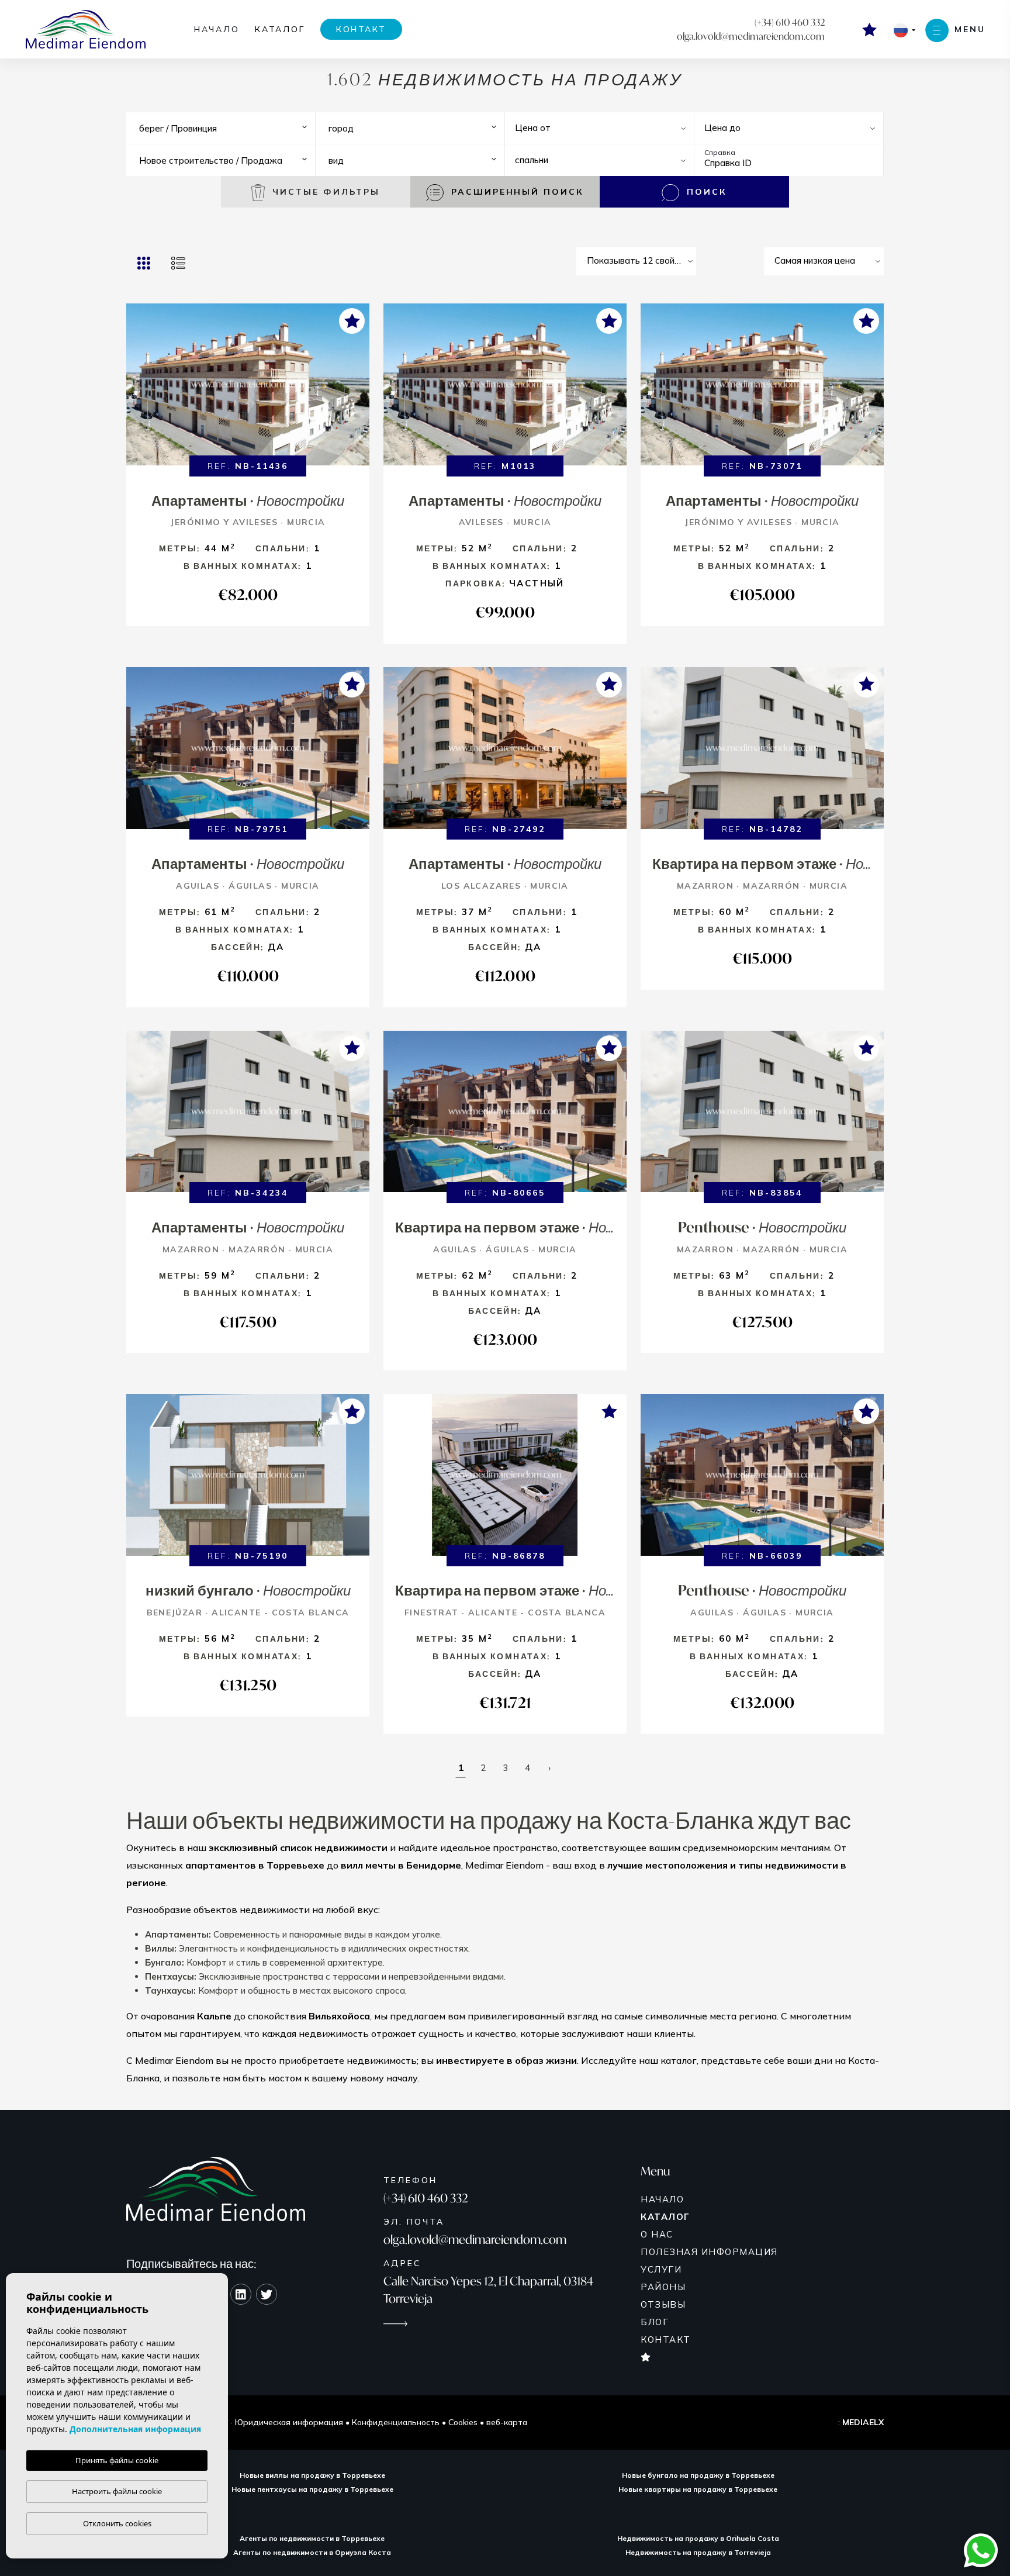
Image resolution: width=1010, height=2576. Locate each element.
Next (358, 390)
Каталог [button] (280, 29)
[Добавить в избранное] (352, 321)
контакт (361, 29)
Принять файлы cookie (117, 2460)
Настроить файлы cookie (117, 2491)
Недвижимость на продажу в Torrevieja (698, 2552)
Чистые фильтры (324, 192)
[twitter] (267, 2294)
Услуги (661, 2269)
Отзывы (663, 2304)
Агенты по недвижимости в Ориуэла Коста (312, 2552)
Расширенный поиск (516, 192)
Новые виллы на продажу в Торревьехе (312, 2475)
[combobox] (225, 128)
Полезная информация (709, 2252)
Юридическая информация (289, 2422)
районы (663, 2287)
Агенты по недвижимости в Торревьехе (312, 2538)
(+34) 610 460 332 (790, 22)
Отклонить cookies (117, 2523)
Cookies (463, 2422)
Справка (720, 152)
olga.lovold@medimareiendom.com (751, 36)
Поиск (705, 192)
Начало (217, 29)
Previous (138, 390)
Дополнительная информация (135, 2429)
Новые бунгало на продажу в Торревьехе (698, 2475)
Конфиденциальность (396, 2422)
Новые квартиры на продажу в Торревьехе (698, 2489)
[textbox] (228, 129)
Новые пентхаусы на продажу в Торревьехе (312, 2489)
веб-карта (507, 2422)
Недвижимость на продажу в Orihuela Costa (698, 2538)
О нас (657, 2234)
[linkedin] (241, 2294)
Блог (655, 2322)
